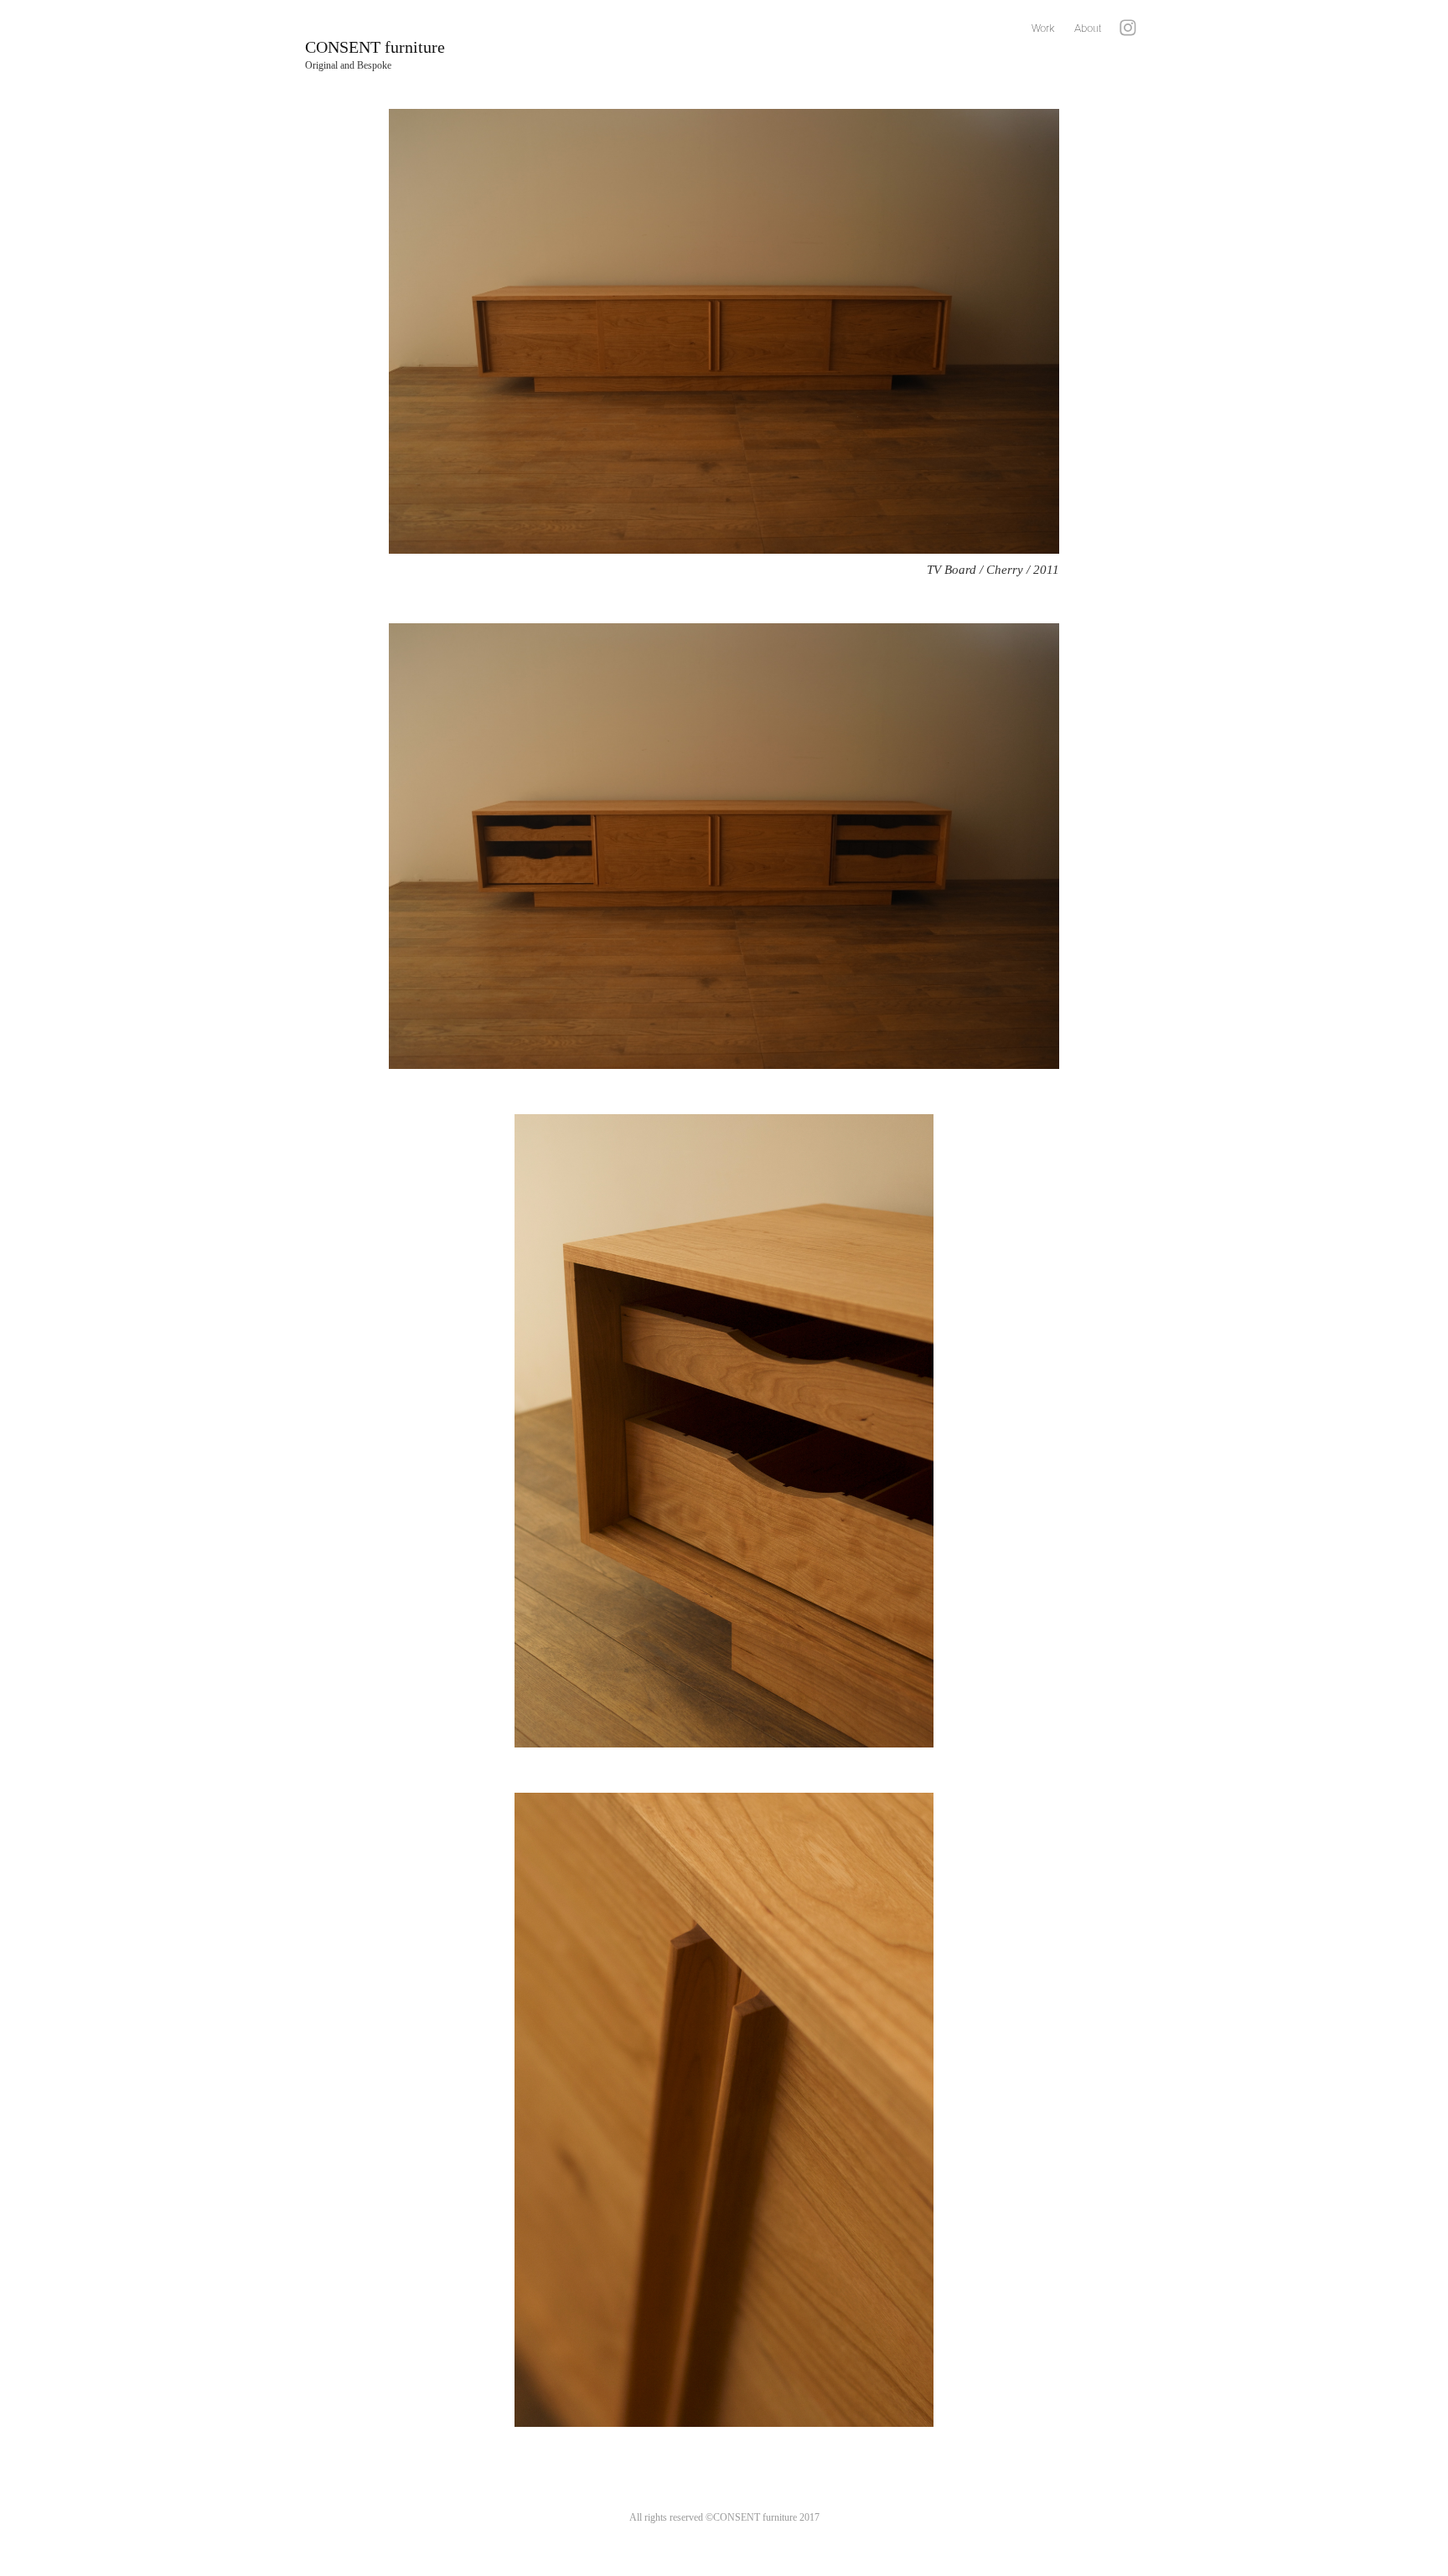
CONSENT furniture (375, 47)
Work (1043, 28)
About (1088, 28)
